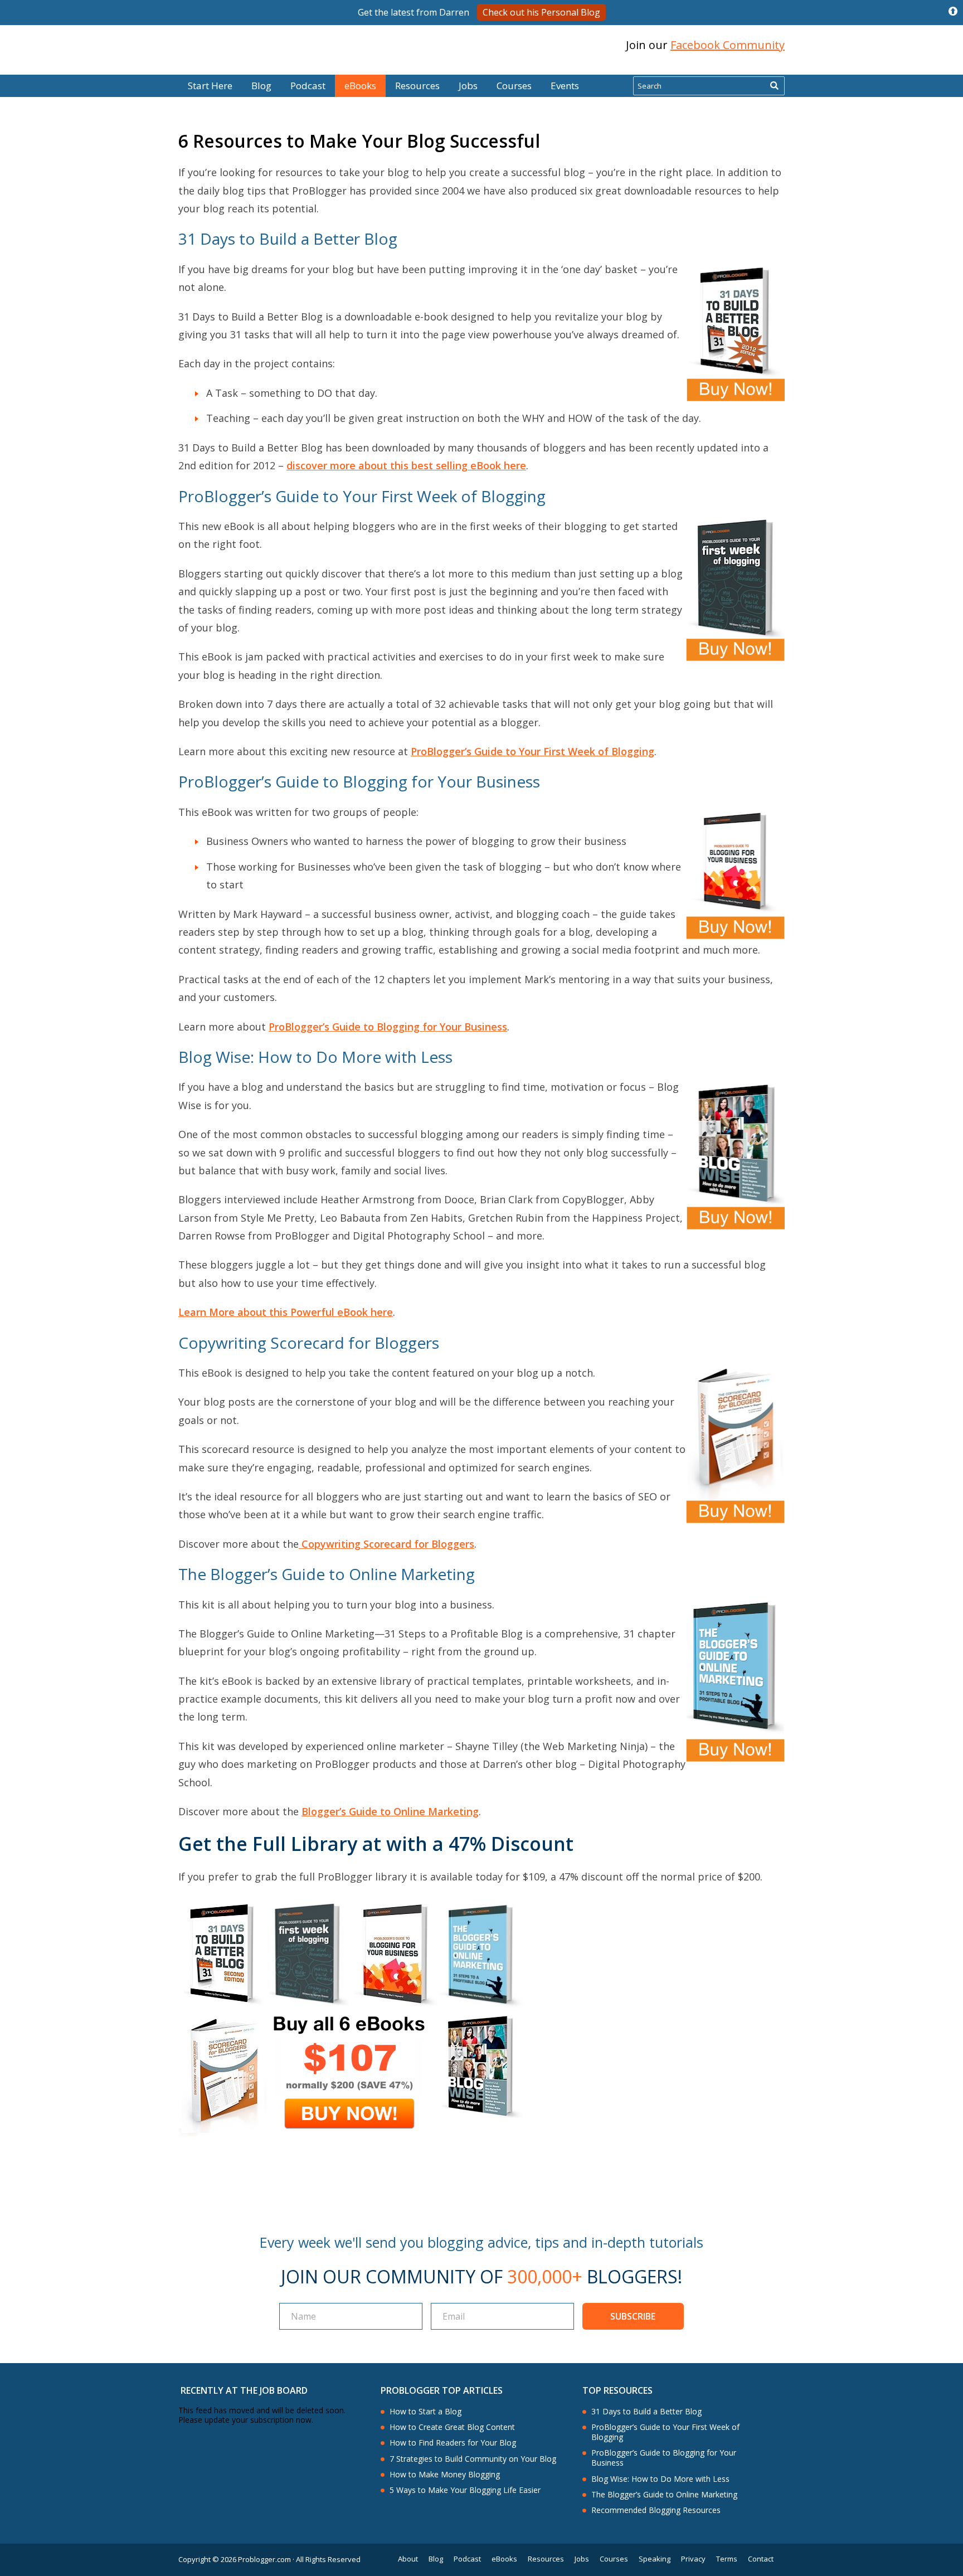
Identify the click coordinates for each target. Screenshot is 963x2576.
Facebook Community (728, 45)
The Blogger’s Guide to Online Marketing (664, 2495)
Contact (761, 2559)
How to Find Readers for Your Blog (453, 2443)
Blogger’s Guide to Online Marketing (390, 1811)
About (408, 2559)
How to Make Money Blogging (445, 2475)
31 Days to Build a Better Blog (646, 2412)
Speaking (655, 2559)
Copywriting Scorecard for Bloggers (386, 1544)
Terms (727, 2559)
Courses (514, 86)
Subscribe (633, 2316)
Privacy (693, 2559)
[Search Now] (774, 86)
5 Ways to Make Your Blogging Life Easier (465, 2490)
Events (565, 86)
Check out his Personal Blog (541, 12)
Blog (26, 67)
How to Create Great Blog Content (452, 2427)
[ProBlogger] (258, 45)
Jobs (468, 86)
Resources (417, 86)
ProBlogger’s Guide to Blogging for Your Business (388, 1027)
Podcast (308, 86)
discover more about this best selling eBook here (406, 465)
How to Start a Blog (425, 2412)
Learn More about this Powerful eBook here (286, 1312)
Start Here (210, 86)
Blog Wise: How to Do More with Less (660, 2479)
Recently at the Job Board (244, 2390)
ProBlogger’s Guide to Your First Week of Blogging (532, 751)
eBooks (360, 86)
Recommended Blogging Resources (656, 2510)
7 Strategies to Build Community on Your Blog (473, 2459)
